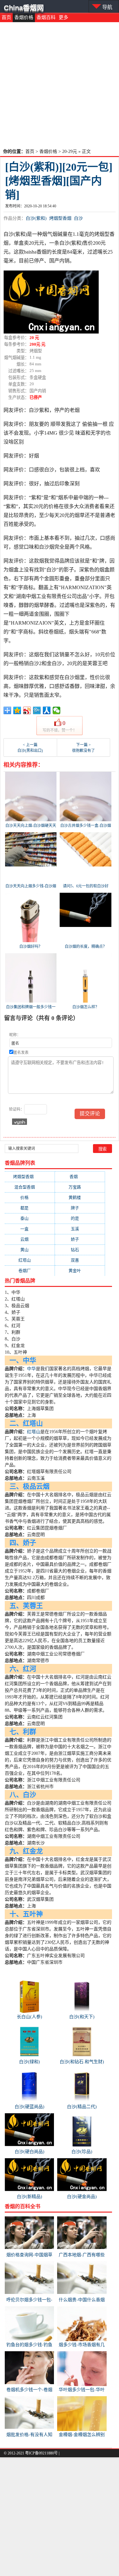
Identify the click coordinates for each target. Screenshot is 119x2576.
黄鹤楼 (80, 1197)
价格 (30, 1197)
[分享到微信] (57, 710)
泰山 (30, 1218)
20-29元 (70, 151)
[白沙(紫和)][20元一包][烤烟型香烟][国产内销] (59, 181)
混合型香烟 (30, 1187)
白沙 (78, 218)
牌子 (80, 1208)
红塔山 (30, 1260)
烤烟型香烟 (60, 218)
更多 (63, 17)
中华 (31, 1369)
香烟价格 (24, 17)
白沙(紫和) (36, 218)
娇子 (80, 1239)
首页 (6, 17)
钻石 (80, 1250)
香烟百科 (46, 17)
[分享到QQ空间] (17, 710)
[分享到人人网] (47, 710)
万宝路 (80, 1187)
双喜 (80, 1260)
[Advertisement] (60, 85)
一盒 (30, 1229)
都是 (30, 1208)
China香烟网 (24, 8)
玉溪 (80, 1229)
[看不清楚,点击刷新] (20, 1122)
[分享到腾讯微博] (37, 710)
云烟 (30, 1239)
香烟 (80, 1177)
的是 (80, 1218)
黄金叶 (80, 1271)
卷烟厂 (30, 1271)
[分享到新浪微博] (27, 710)
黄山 (30, 1250)
